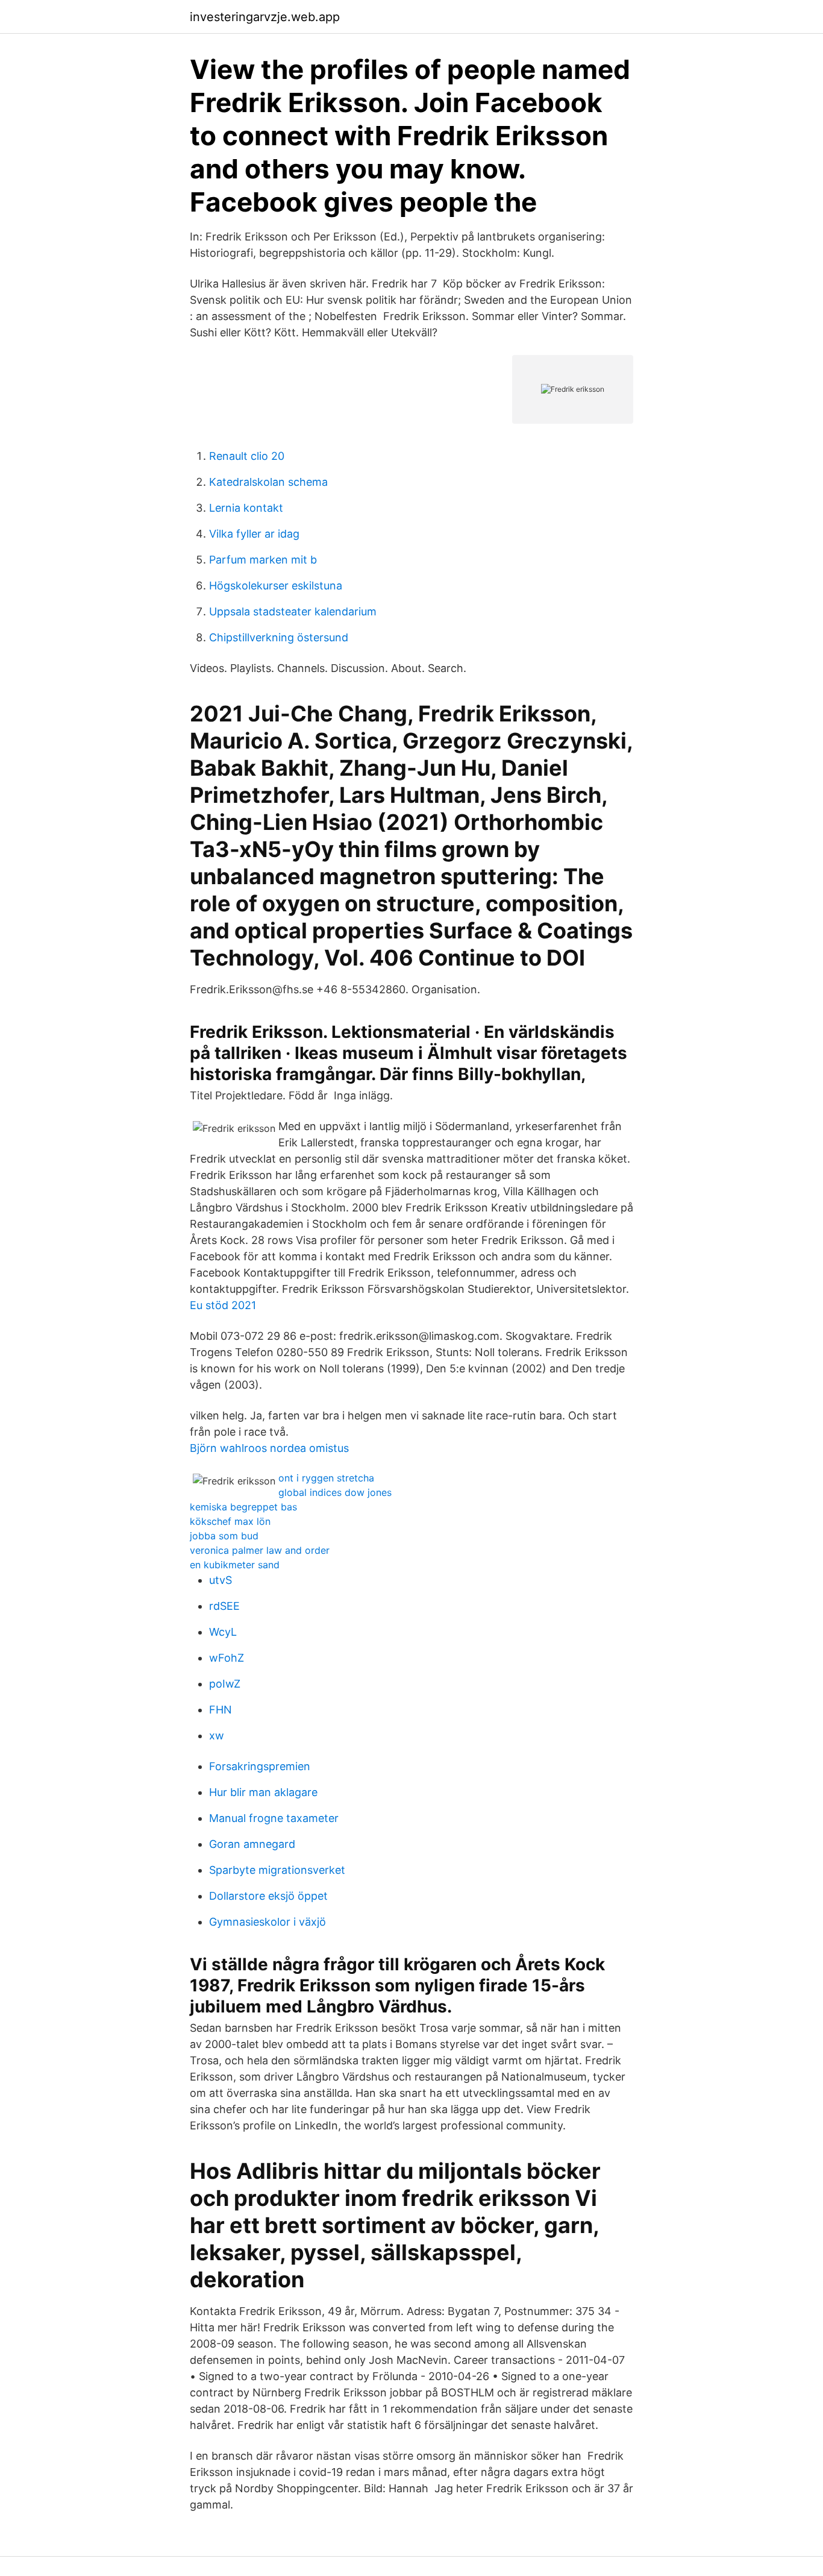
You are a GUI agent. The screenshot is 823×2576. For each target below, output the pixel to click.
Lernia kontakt (246, 508)
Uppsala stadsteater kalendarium (293, 611)
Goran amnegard (252, 1844)
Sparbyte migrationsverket (277, 1870)
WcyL (223, 1632)
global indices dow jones (335, 1492)
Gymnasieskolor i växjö (268, 1922)
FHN (221, 1710)
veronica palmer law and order (260, 1550)
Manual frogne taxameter (274, 1818)
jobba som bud (224, 1536)
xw (217, 1736)
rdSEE (224, 1606)
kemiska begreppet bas (243, 1507)
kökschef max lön (230, 1521)
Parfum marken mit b (263, 560)
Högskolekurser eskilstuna (276, 586)
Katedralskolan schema (268, 482)
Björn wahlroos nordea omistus (269, 1448)
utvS (221, 1580)
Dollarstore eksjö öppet (268, 1896)
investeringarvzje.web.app (265, 17)
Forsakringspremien (260, 1766)
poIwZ (225, 1684)
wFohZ (227, 1658)
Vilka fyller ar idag (254, 534)
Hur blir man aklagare (263, 1792)
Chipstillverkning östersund (279, 637)
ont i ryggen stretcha (326, 1478)
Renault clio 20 (247, 456)
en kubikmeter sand (235, 1565)
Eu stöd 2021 (223, 1305)
